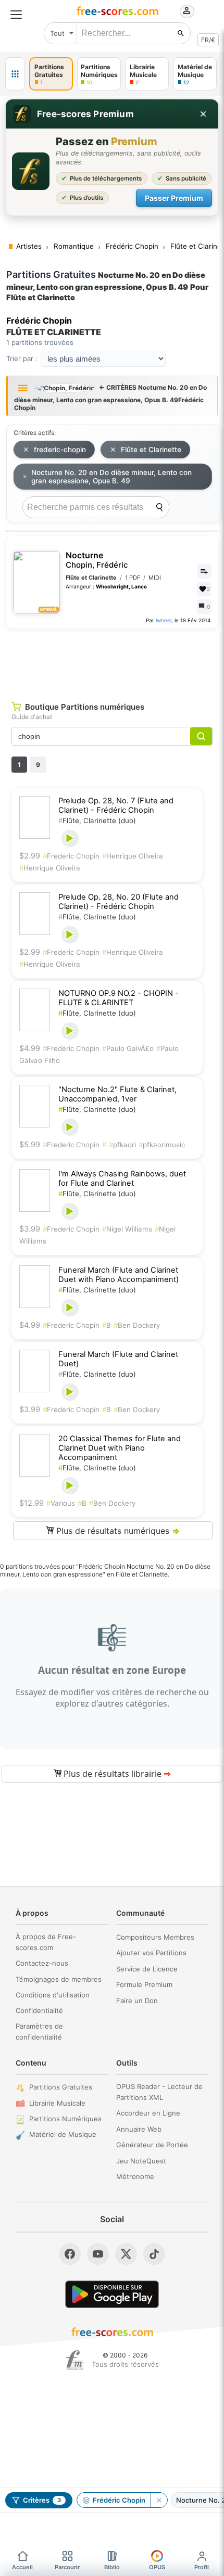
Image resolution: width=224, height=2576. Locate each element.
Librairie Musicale (57, 2103)
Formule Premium (144, 1984)
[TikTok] (154, 2254)
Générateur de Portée (152, 2145)
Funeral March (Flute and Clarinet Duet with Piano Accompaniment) (119, 1275)
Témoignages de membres (59, 1979)
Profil (202, 2567)
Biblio (112, 2567)
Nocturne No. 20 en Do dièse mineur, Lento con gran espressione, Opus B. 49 (111, 477)
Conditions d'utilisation (53, 1995)
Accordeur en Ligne (148, 2113)
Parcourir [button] (67, 2567)
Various (61, 1503)
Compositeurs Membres (155, 1937)
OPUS (157, 2567)
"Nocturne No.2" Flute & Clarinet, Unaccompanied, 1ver (117, 1094)
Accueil (22, 2567)
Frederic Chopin (71, 856)
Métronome (135, 2176)
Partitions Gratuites (61, 2087)
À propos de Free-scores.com (46, 1942)
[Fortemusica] (75, 2360)
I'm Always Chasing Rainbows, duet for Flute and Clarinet (122, 1178)
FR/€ (208, 40)
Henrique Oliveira (133, 856)
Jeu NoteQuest (141, 2161)
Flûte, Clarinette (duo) (97, 821)
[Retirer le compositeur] (159, 2500)
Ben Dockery (137, 1325)
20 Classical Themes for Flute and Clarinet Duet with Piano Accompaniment (120, 1448)
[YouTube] (98, 2254)
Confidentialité (39, 2010)
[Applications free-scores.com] (15, 74)
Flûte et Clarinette (151, 450)
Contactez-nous (42, 1963)
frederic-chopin (60, 450)
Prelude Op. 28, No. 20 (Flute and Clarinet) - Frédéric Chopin (119, 902)
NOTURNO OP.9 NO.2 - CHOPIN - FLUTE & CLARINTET (119, 998)
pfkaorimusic (162, 1145)
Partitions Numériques (65, 2119)
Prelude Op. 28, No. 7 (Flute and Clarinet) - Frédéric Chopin (116, 805)
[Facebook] (70, 2254)
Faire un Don (137, 2001)
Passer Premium (174, 198)
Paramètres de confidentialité (39, 2032)
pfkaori (122, 1145)
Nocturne (97, 560)
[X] (126, 2254)
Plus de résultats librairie (116, 1774)
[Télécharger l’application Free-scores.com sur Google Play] (112, 2294)
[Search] (159, 507)
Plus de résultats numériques (117, 1531)
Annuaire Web (139, 2129)
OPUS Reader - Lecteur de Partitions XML (159, 2092)
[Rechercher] (181, 33)
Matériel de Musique (63, 2134)
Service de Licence (147, 1969)
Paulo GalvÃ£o (128, 1048)
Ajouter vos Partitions (151, 1953)
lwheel (164, 620)
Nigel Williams (127, 1229)
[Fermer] (203, 114)
